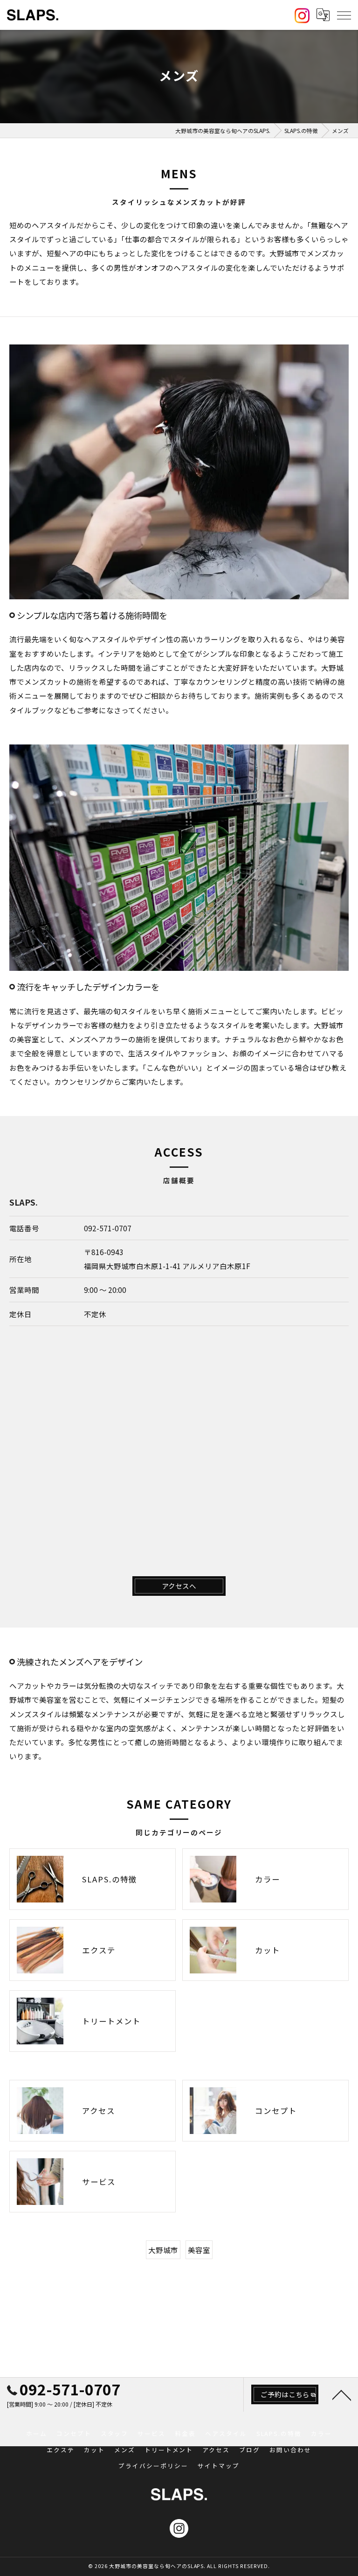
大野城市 (163, 2250)
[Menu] (344, 15)
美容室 (199, 2250)
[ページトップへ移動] (342, 2394)
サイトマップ (219, 2466)
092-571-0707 (108, 1228)
